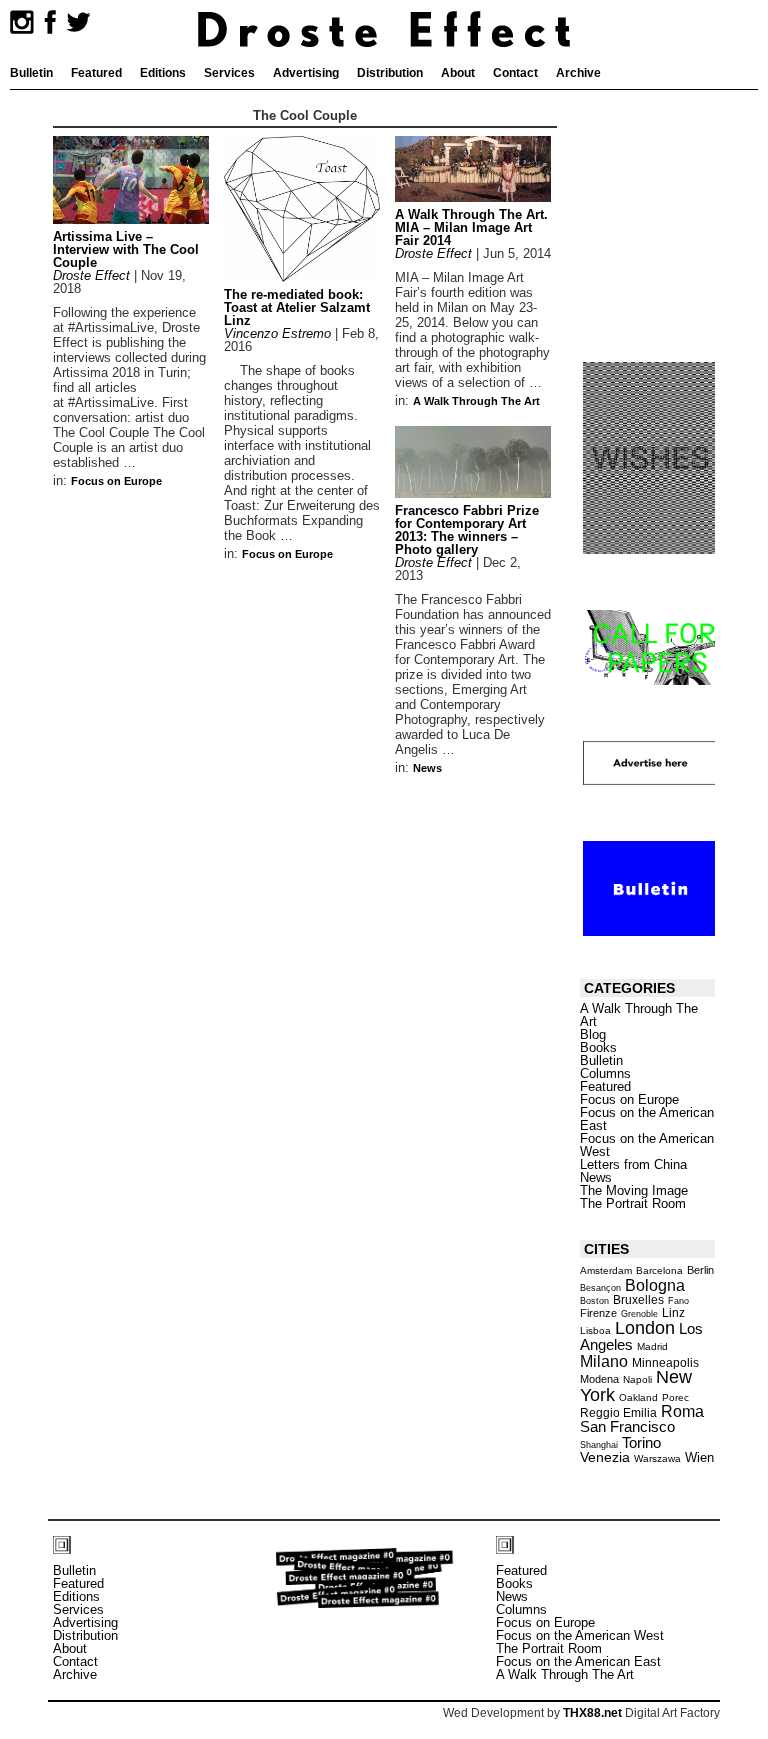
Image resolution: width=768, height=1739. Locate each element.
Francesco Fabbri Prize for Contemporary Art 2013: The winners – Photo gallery (467, 530)
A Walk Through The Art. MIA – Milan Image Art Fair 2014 (471, 227)
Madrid (652, 1346)
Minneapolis (665, 1363)
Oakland (638, 1397)
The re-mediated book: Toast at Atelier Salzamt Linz (297, 307)
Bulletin (31, 73)
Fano (678, 1301)
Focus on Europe (116, 481)
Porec (675, 1397)
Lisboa (595, 1330)
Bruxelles (638, 1300)
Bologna (655, 1285)
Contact (515, 73)
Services (229, 73)
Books (598, 1047)
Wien (699, 1457)
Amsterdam (606, 1270)
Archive (578, 73)
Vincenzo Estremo (277, 333)
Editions (163, 73)
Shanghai (599, 1445)
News (427, 768)
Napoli (637, 1379)
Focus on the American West (647, 1145)
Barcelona (659, 1270)
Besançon (600, 1288)
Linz (673, 1312)
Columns (605, 1073)
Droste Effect (91, 275)
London (645, 1328)
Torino (641, 1442)
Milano (604, 1361)
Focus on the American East (647, 1119)
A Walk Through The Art (476, 401)
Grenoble (639, 1314)
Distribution (390, 73)
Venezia (605, 1457)
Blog (593, 1034)
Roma (682, 1411)
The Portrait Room (633, 1203)
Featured (96, 73)
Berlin (700, 1270)
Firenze (598, 1313)
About (458, 73)
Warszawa (657, 1458)
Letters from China (633, 1164)
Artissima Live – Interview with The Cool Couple (126, 249)
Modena (599, 1379)
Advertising (306, 73)
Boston (594, 1301)
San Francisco (627, 1427)
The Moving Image (634, 1190)
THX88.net (592, 1713)
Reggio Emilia (618, 1412)
